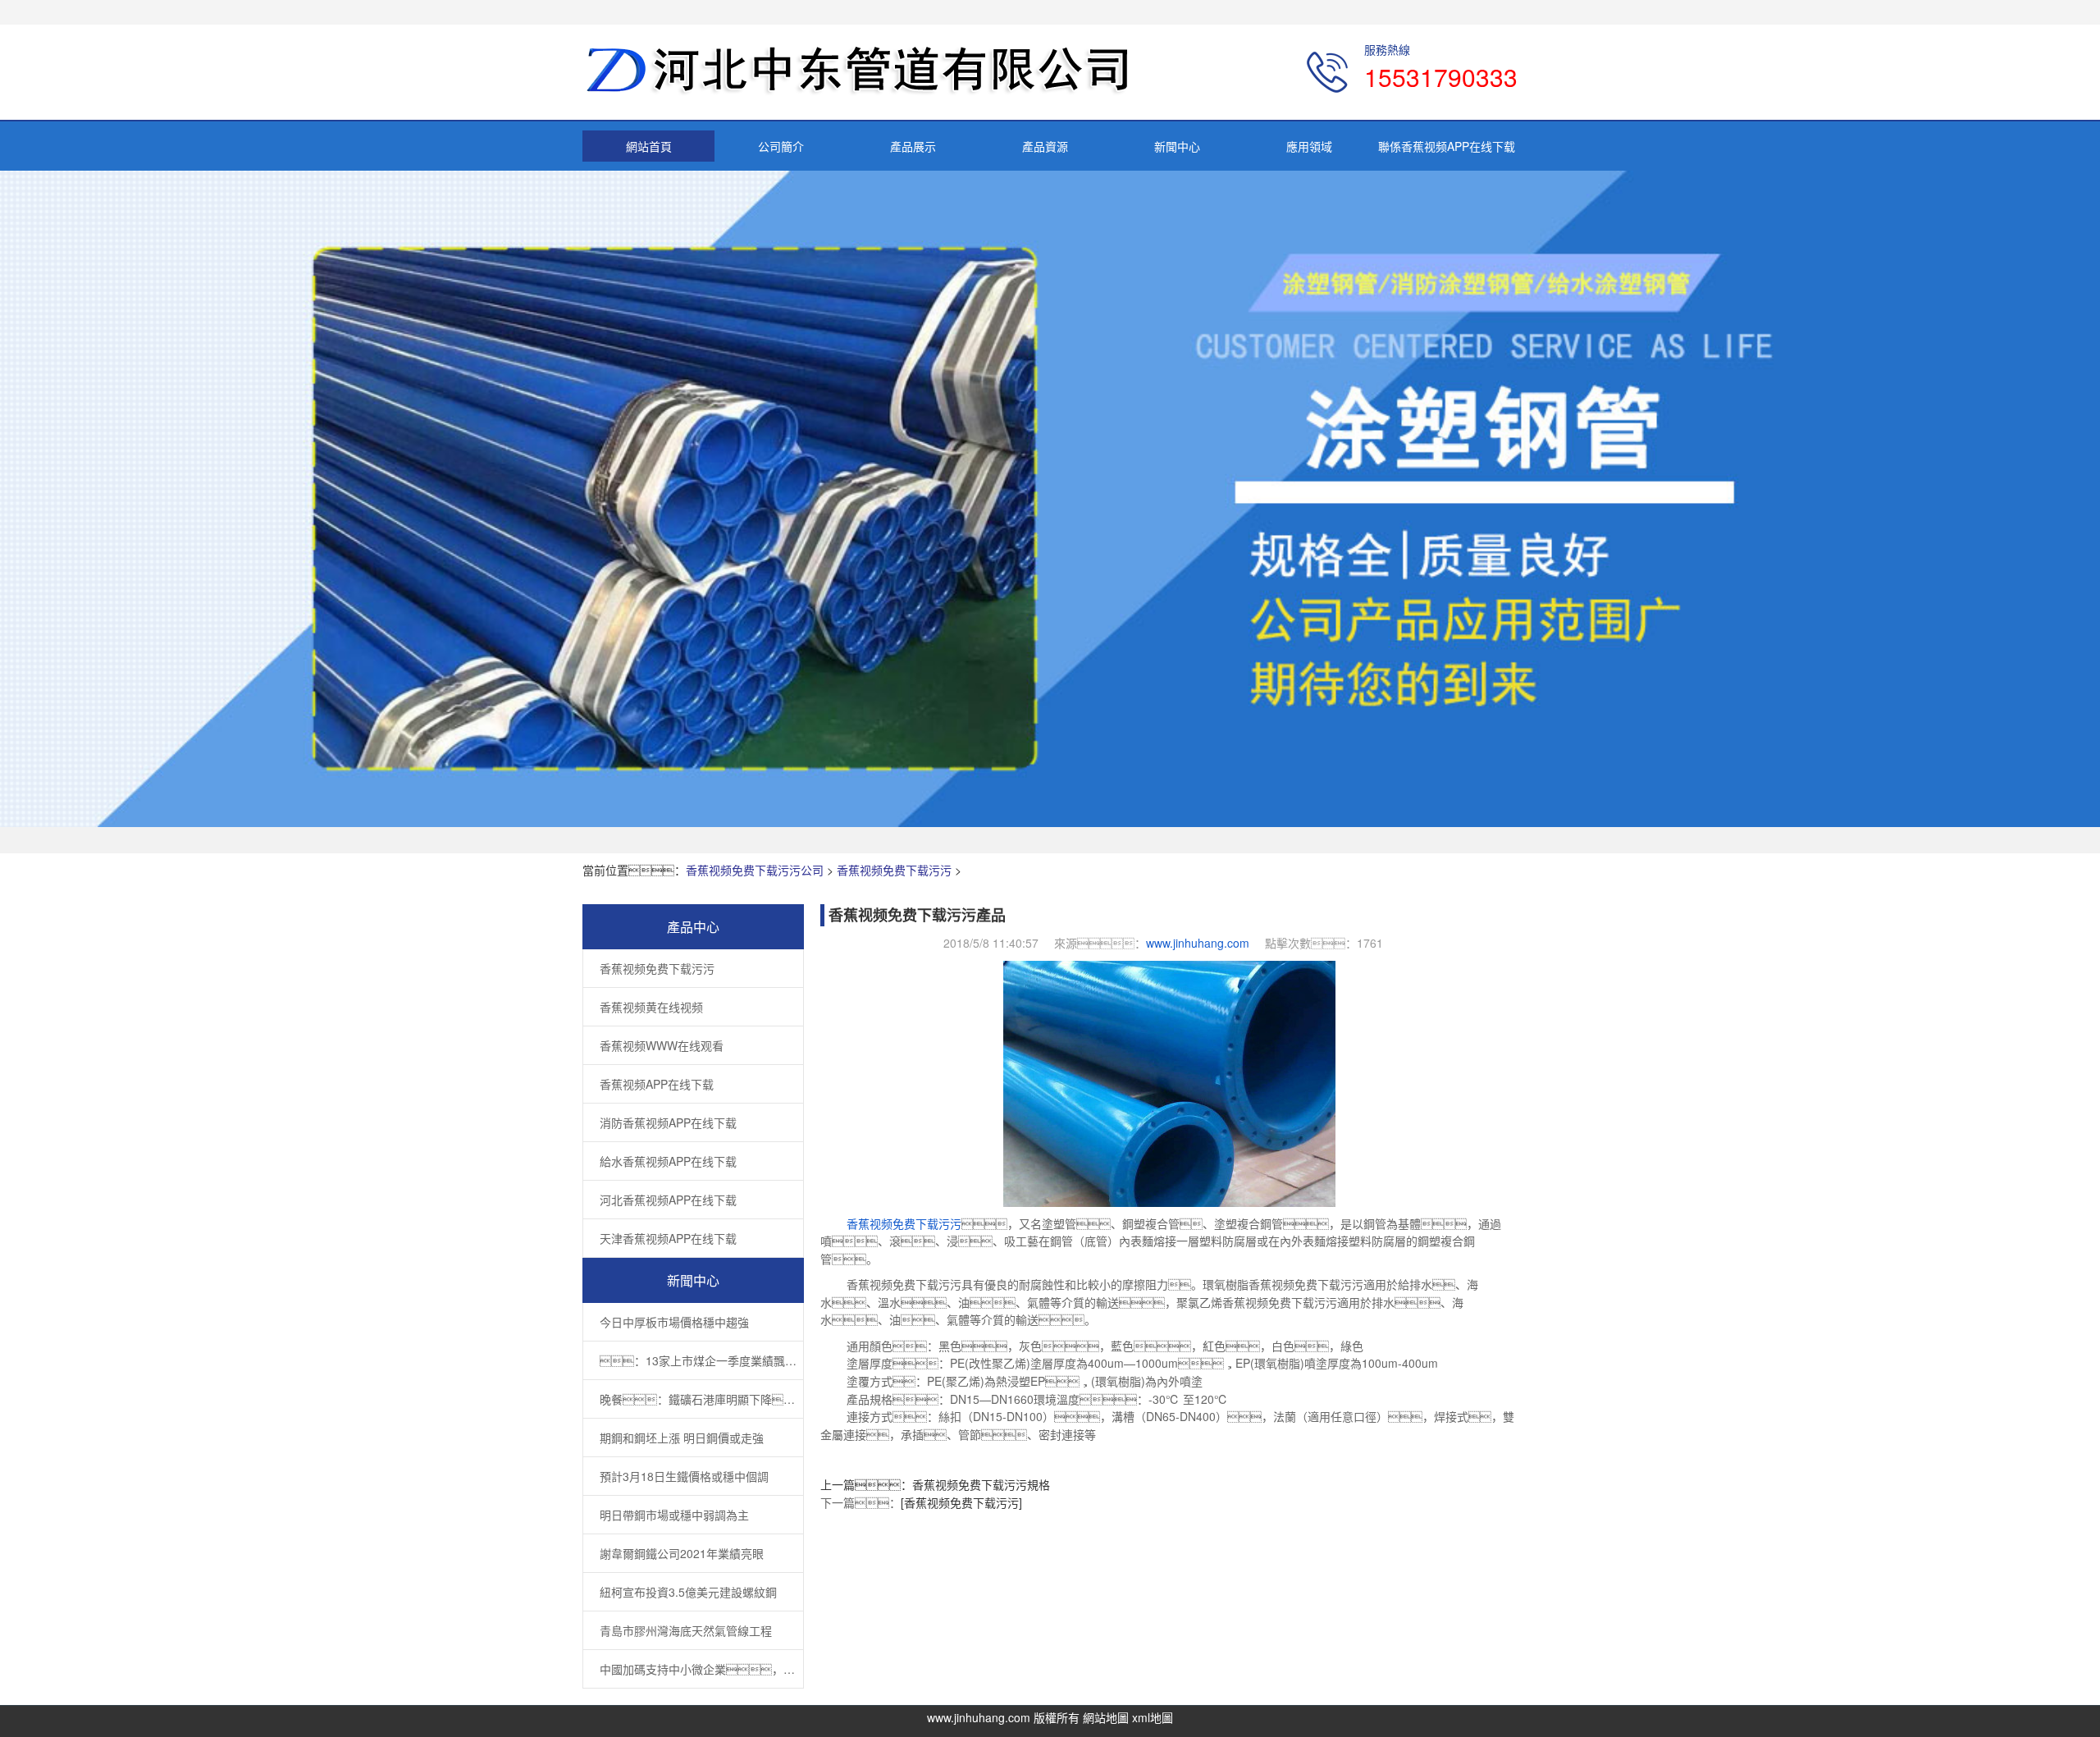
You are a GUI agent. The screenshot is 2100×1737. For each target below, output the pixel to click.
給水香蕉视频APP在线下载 (668, 1161)
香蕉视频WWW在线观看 (662, 1045)
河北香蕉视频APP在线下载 (668, 1200)
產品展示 (913, 146)
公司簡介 (781, 146)
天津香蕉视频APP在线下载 (668, 1238)
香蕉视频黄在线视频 (651, 1007)
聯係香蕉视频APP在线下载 (1447, 146)
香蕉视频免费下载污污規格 (981, 1484)
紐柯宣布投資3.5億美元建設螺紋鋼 (688, 1592)
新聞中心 (1177, 146)
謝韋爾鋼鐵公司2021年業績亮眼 (682, 1553)
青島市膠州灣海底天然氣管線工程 (686, 1630)
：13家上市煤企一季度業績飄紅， (701, 1360)
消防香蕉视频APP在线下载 (668, 1122)
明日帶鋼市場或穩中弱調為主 (674, 1515)
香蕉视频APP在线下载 (657, 1084)
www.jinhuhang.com (1198, 943)
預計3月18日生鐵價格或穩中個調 (684, 1476)
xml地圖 (1153, 1717)
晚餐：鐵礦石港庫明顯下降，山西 (701, 1399)
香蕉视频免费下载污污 (894, 870)
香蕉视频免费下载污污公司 (755, 870)
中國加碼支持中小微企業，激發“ (701, 1669)
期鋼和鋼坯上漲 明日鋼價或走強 (682, 1438)
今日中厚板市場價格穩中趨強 (674, 1322)
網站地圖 (1106, 1717)
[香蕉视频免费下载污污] (961, 1502)
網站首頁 (649, 146)
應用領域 (1309, 146)
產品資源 (1045, 146)
